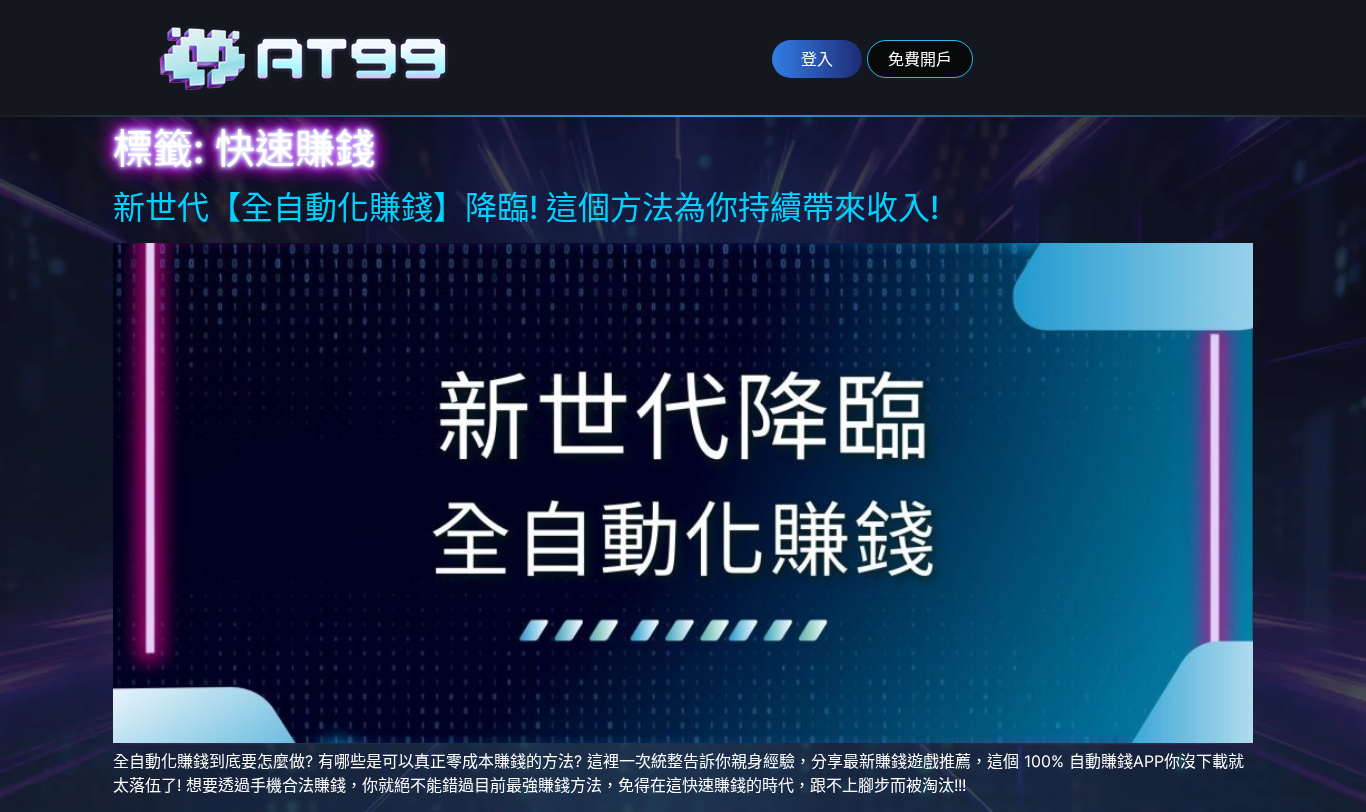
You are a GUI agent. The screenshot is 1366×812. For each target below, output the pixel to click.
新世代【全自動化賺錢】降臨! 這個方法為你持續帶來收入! (526, 207)
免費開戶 (920, 59)
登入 (817, 59)
